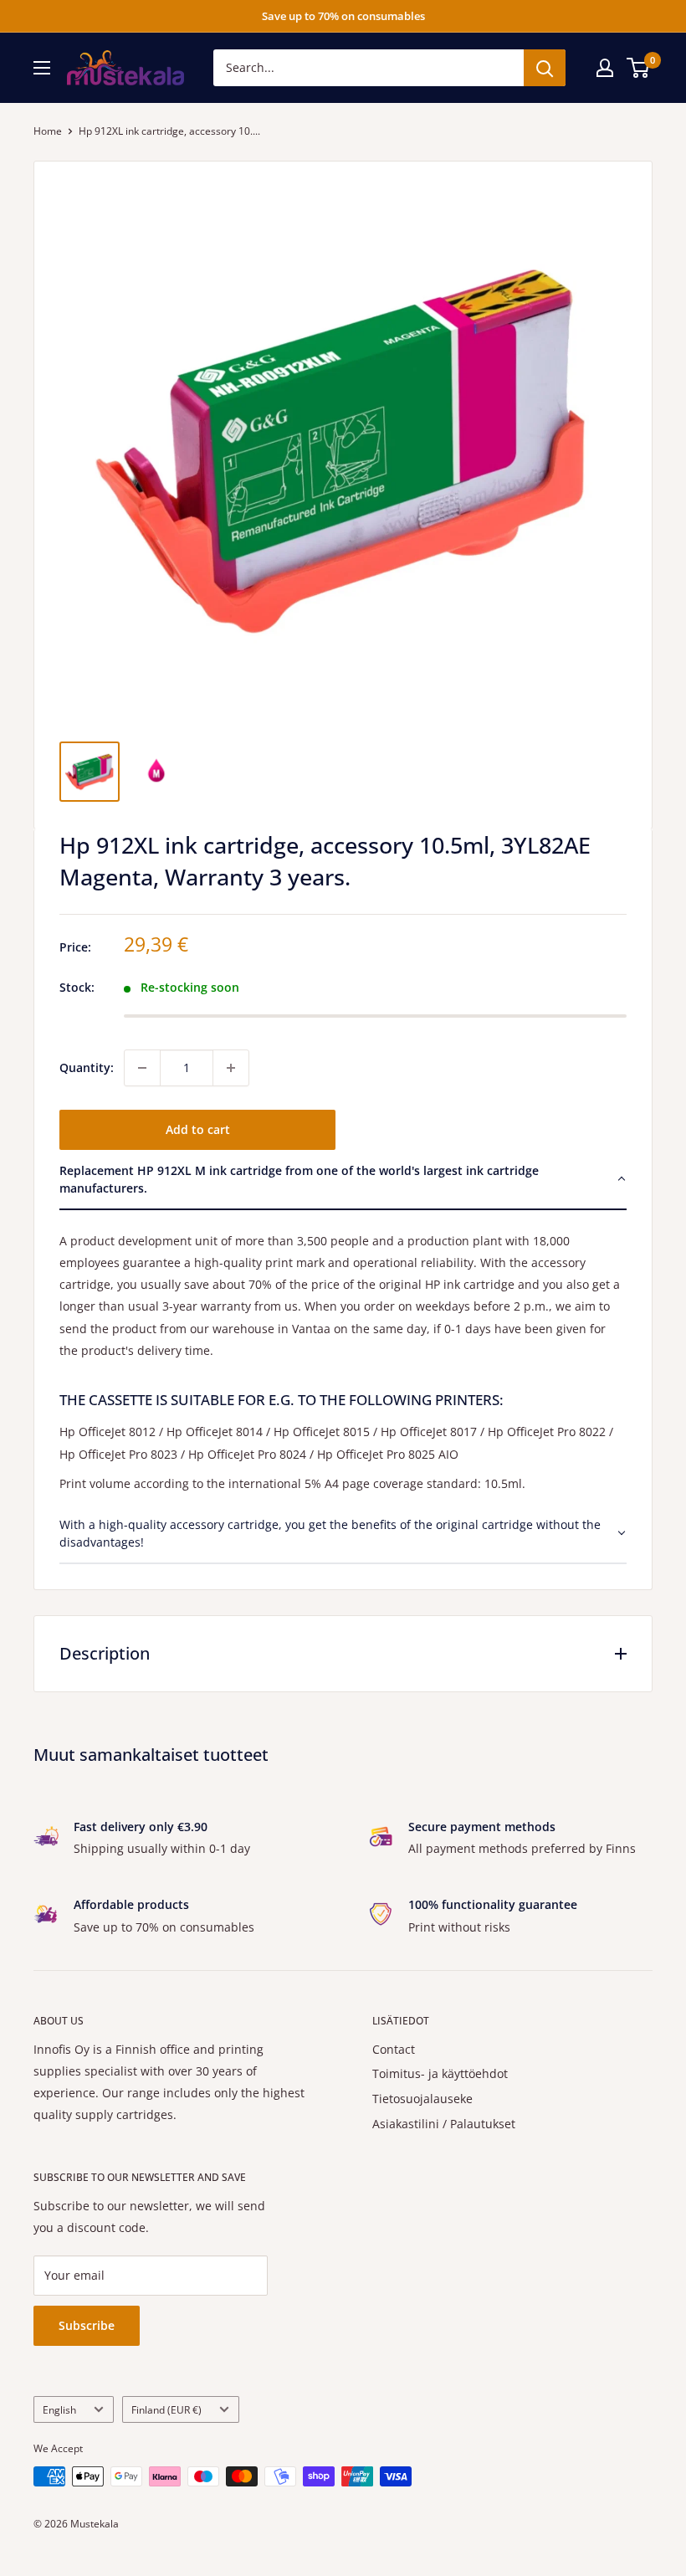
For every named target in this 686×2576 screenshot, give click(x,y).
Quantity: (87, 1067)
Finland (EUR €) (166, 2409)
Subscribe (87, 2325)
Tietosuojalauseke (422, 2099)
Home (48, 131)
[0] (639, 68)
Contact (394, 2049)
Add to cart (198, 1129)
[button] (343, 1180)
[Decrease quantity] (142, 1068)
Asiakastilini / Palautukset (444, 2124)
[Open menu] (42, 68)
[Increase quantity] (231, 1068)
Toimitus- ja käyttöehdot (440, 2073)
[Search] (545, 68)
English (59, 2409)
